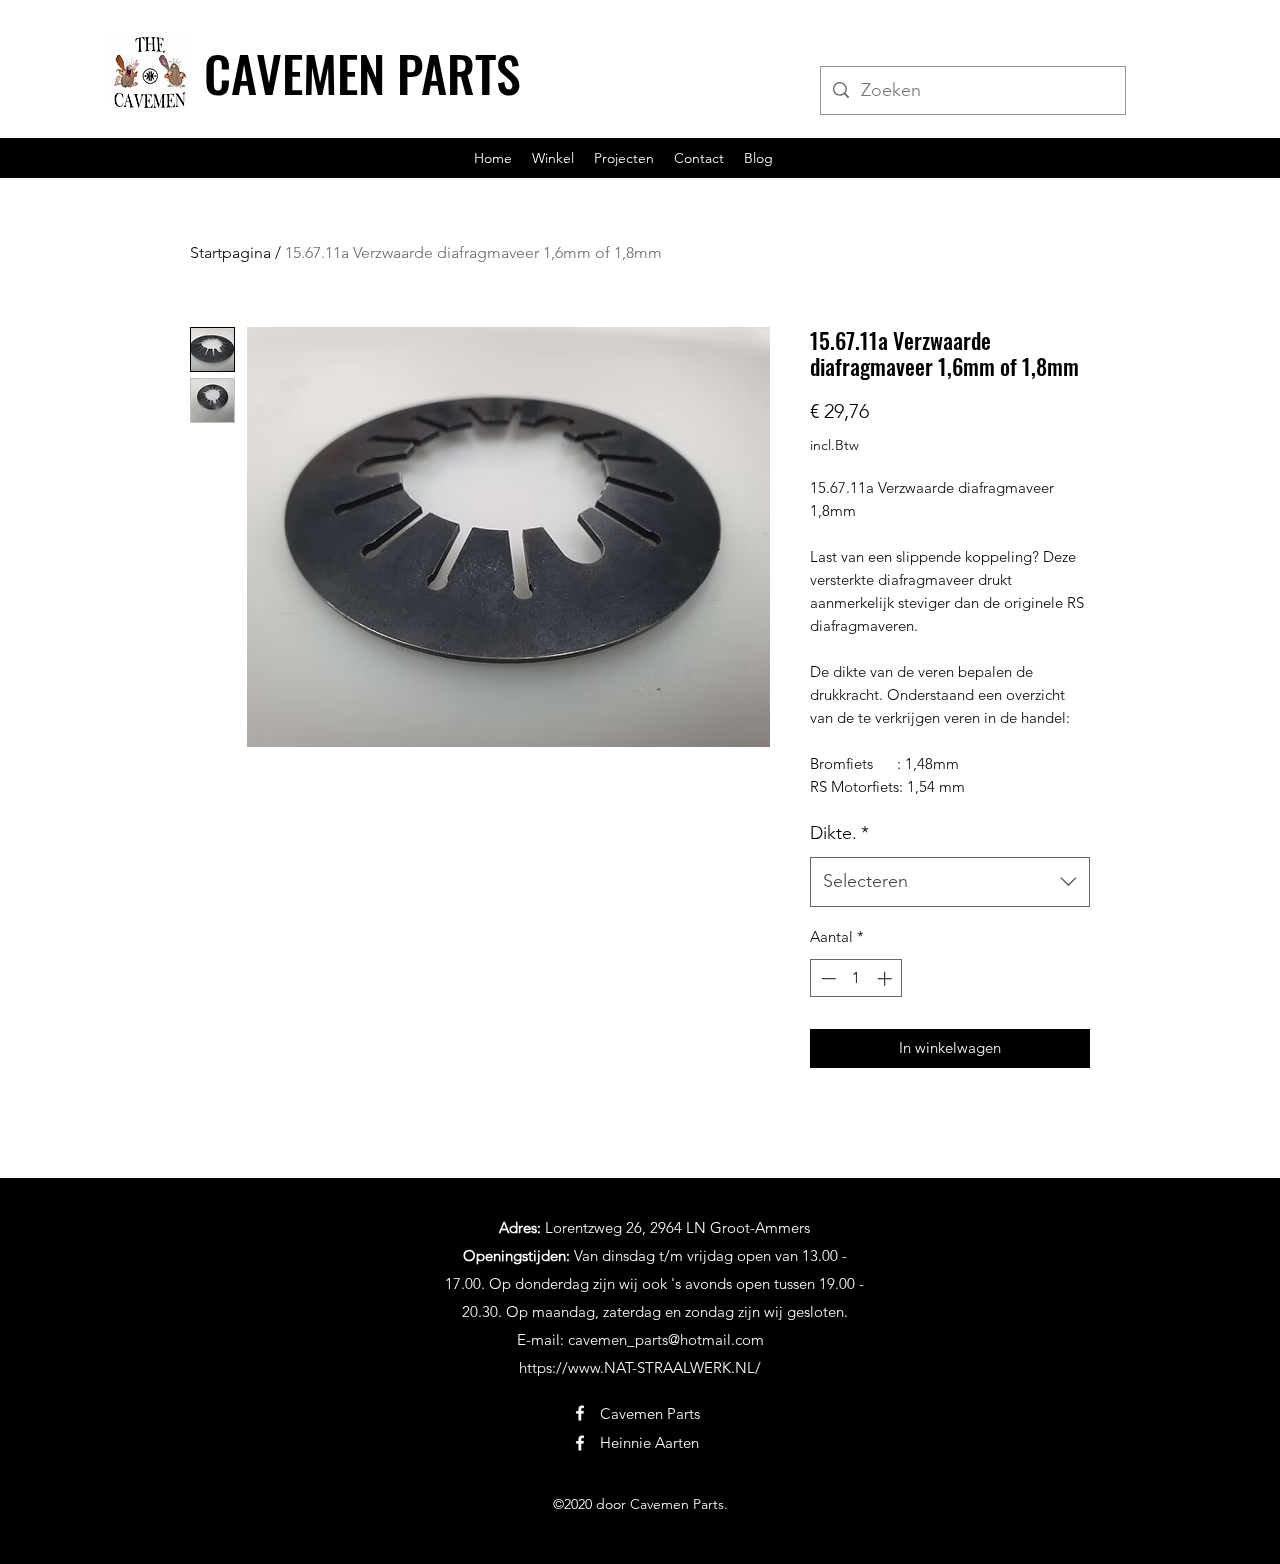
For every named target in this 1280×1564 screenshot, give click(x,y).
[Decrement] (826, 978)
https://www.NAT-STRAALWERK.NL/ (640, 1367)
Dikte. (839, 833)
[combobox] (950, 882)
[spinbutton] (856, 978)
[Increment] (886, 978)
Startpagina (230, 252)
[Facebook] (580, 1413)
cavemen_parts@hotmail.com (666, 1339)
